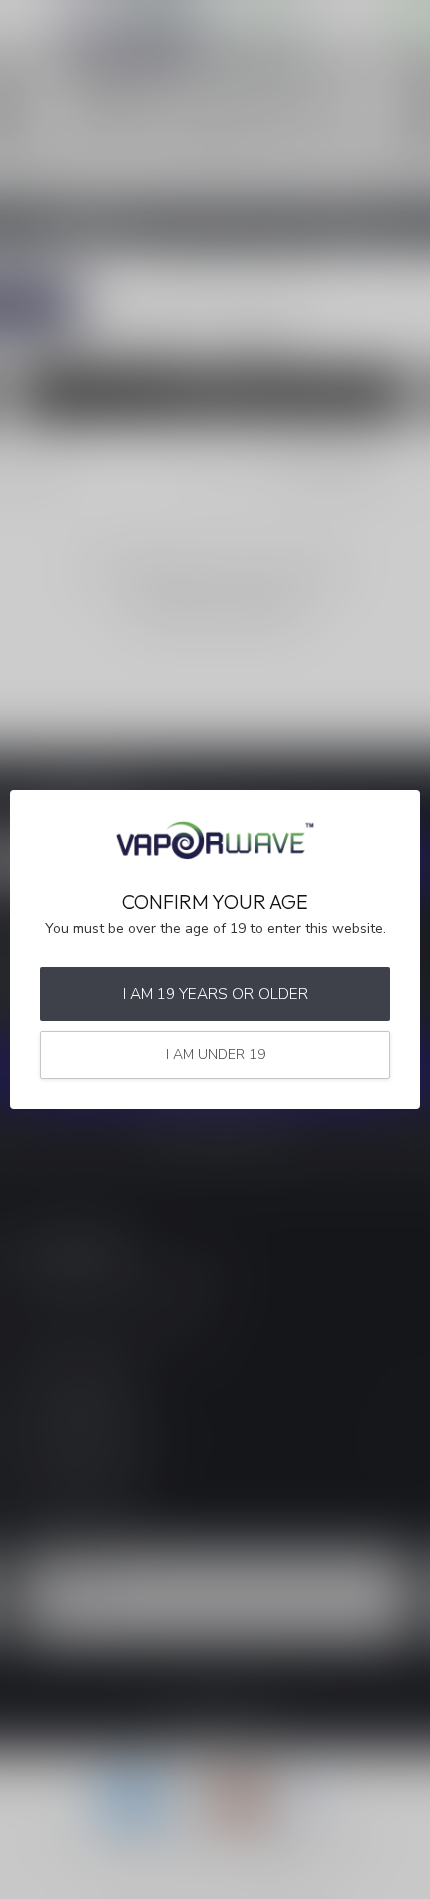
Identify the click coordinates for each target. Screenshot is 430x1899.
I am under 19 (215, 1054)
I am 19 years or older (215, 993)
